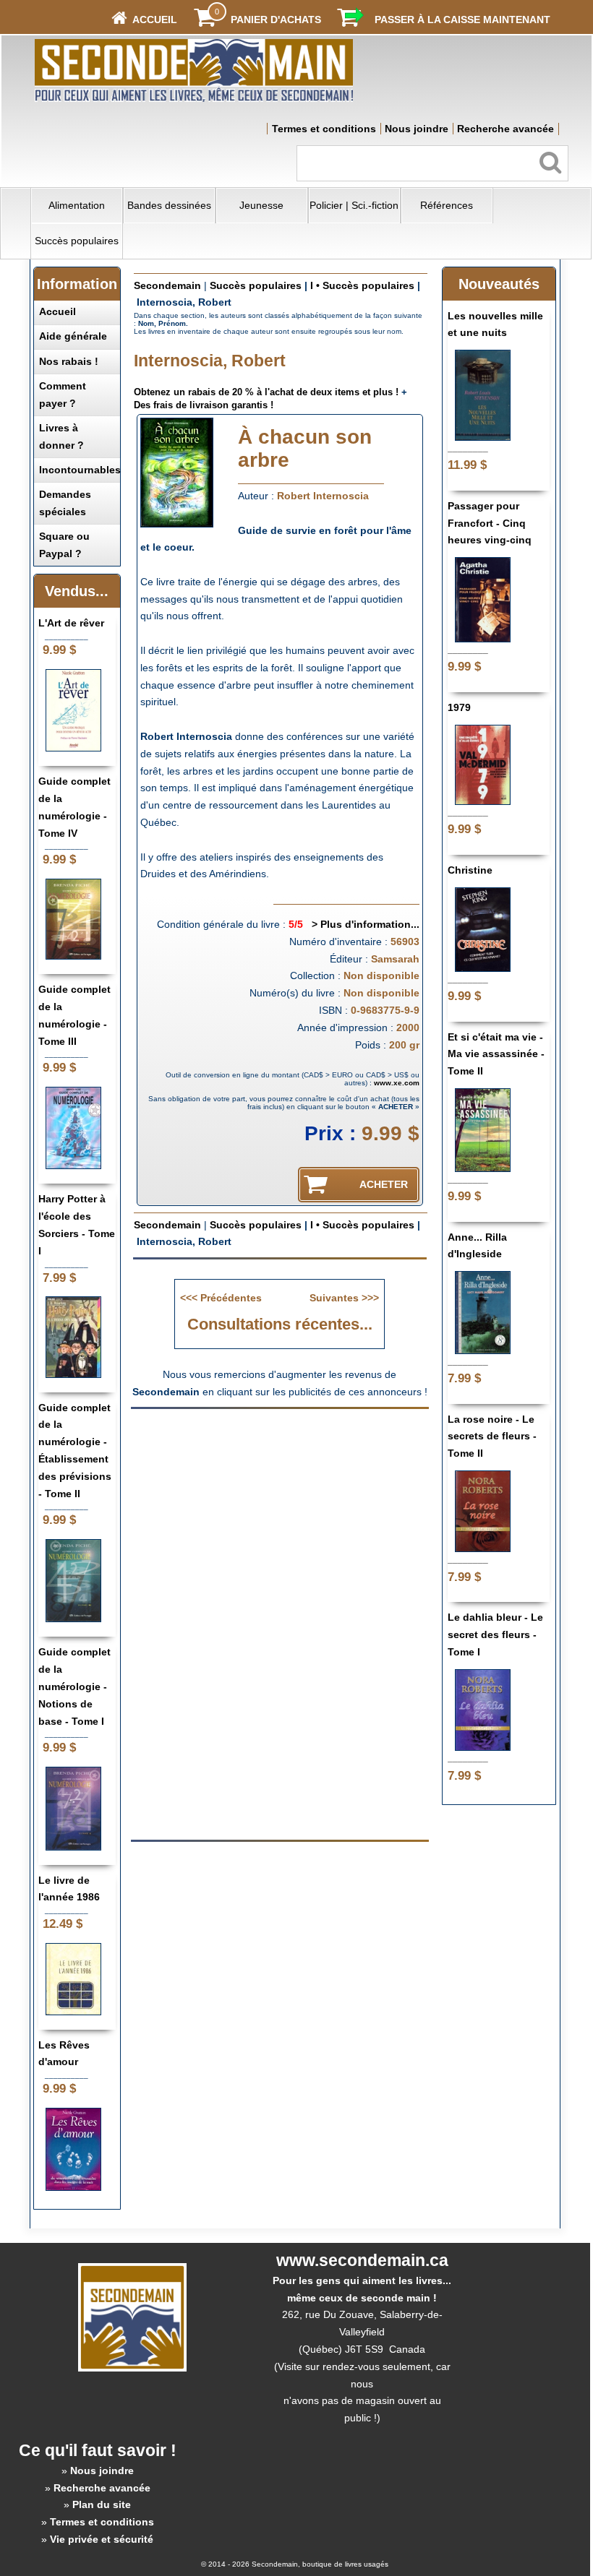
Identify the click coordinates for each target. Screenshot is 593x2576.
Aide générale (73, 336)
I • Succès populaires (362, 285)
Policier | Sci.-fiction (354, 205)
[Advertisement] (280, 1519)
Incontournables (80, 470)
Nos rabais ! (69, 361)
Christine (470, 870)
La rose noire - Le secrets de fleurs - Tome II (492, 1436)
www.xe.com (397, 1083)
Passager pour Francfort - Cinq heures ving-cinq (490, 523)
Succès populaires (77, 241)
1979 (459, 707)
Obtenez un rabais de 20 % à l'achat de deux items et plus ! (266, 392)
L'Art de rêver (71, 623)
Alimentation (77, 205)
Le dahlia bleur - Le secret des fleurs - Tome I (495, 1634)
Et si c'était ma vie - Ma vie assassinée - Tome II (496, 1054)
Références (447, 205)
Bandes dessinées (169, 205)
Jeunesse (261, 205)
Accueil (57, 311)
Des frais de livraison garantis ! (204, 405)
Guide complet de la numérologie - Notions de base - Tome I (74, 1686)
